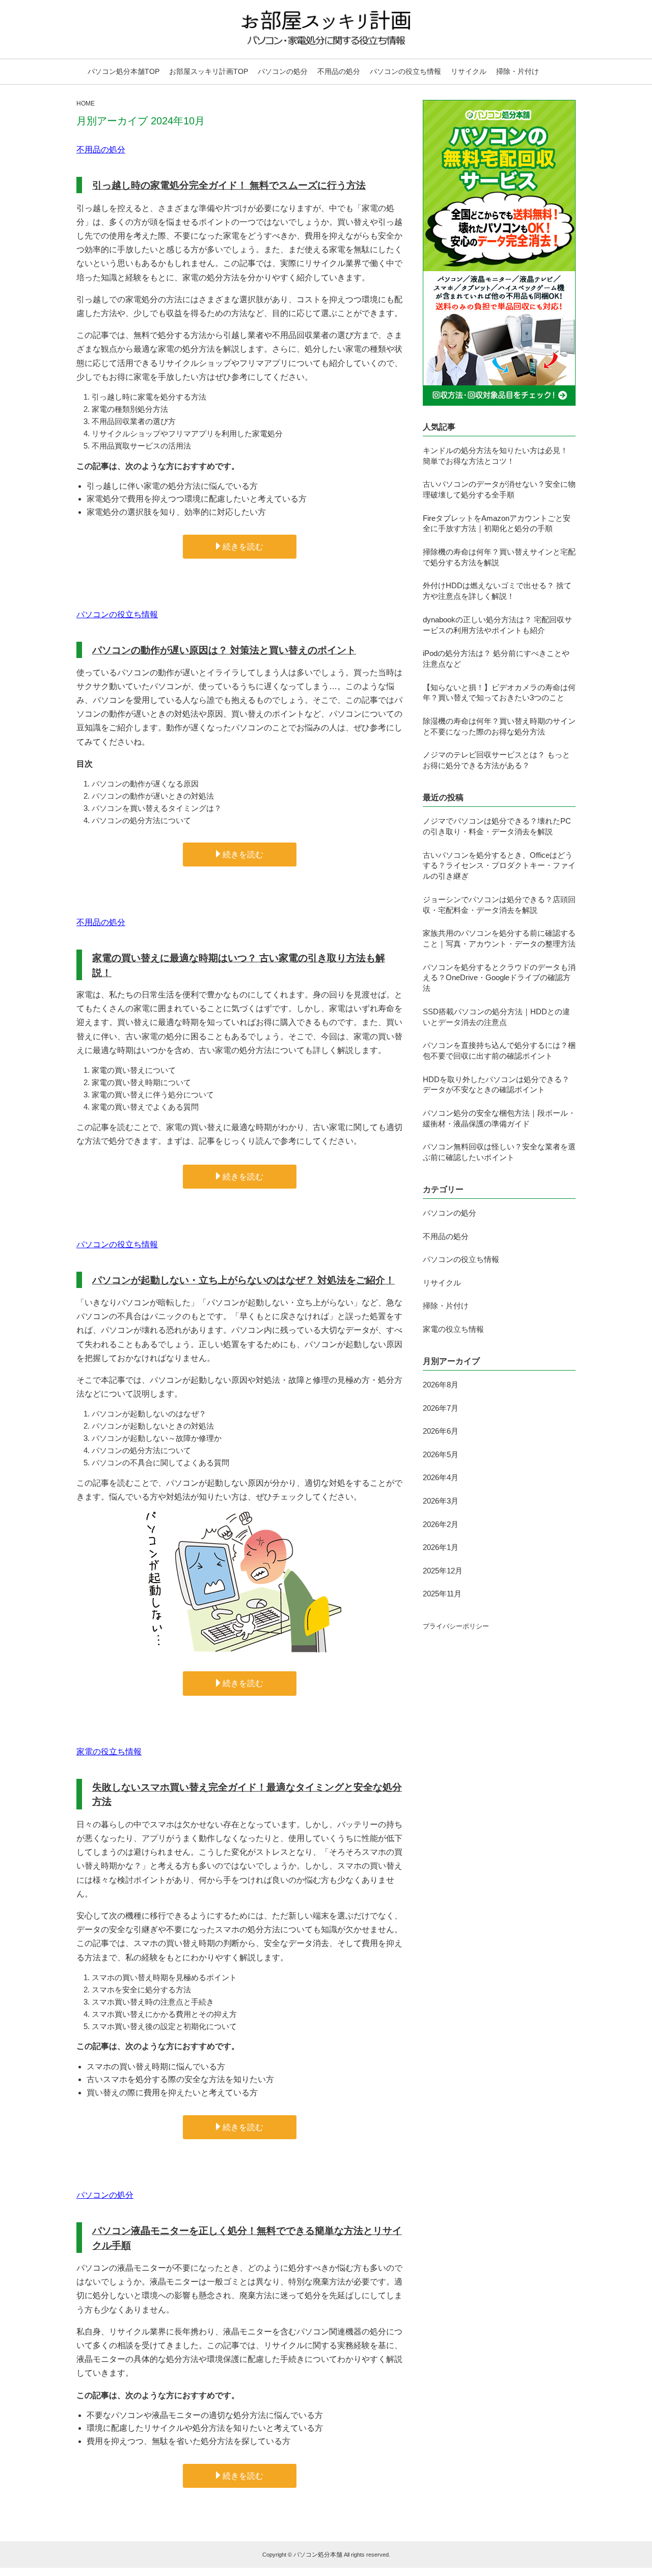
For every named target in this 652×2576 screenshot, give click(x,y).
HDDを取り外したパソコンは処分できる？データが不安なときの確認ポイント (496, 1085)
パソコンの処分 (283, 71)
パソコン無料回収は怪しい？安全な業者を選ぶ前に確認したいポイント (499, 1152)
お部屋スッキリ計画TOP (209, 71)
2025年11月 (442, 1594)
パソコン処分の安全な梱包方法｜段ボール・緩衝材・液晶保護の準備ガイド (499, 1118)
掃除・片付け (518, 71)
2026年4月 (441, 1477)
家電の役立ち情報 (109, 1752)
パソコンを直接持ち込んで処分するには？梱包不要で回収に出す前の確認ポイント (499, 1050)
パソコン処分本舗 (318, 2555)
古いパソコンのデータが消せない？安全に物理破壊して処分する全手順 (499, 489)
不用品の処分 (339, 71)
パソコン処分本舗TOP (124, 71)
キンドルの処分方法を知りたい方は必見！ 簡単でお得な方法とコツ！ (495, 456)
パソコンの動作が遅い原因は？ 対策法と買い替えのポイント (224, 650)
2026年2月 (441, 1524)
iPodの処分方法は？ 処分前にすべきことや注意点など (496, 659)
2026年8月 (441, 1385)
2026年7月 (441, 1408)
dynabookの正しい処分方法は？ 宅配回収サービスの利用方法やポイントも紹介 (497, 625)
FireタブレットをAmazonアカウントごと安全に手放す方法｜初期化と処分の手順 (497, 523)
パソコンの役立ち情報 (405, 71)
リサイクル (469, 71)
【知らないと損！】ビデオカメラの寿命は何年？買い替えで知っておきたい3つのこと (499, 693)
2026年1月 (441, 1547)
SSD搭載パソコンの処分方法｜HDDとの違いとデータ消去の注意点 (496, 1017)
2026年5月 (441, 1454)
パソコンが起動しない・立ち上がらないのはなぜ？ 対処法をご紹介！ (243, 1280)
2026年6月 (441, 1431)
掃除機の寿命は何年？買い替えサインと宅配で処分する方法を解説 (499, 557)
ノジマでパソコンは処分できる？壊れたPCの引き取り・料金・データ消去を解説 (497, 826)
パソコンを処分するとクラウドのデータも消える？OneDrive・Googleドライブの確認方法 (499, 978)
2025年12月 (443, 1571)
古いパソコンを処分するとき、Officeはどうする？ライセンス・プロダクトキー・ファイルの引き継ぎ (499, 866)
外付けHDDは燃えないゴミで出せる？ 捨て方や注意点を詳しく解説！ (497, 591)
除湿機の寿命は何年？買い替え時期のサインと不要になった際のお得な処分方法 (499, 726)
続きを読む (243, 547)
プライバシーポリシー (456, 1626)
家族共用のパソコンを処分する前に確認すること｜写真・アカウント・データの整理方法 (499, 938)
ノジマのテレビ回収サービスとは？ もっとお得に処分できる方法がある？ (496, 760)
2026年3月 (441, 1501)
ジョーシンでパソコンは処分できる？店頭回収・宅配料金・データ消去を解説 (499, 905)
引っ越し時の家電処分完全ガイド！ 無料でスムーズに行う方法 (229, 185)
